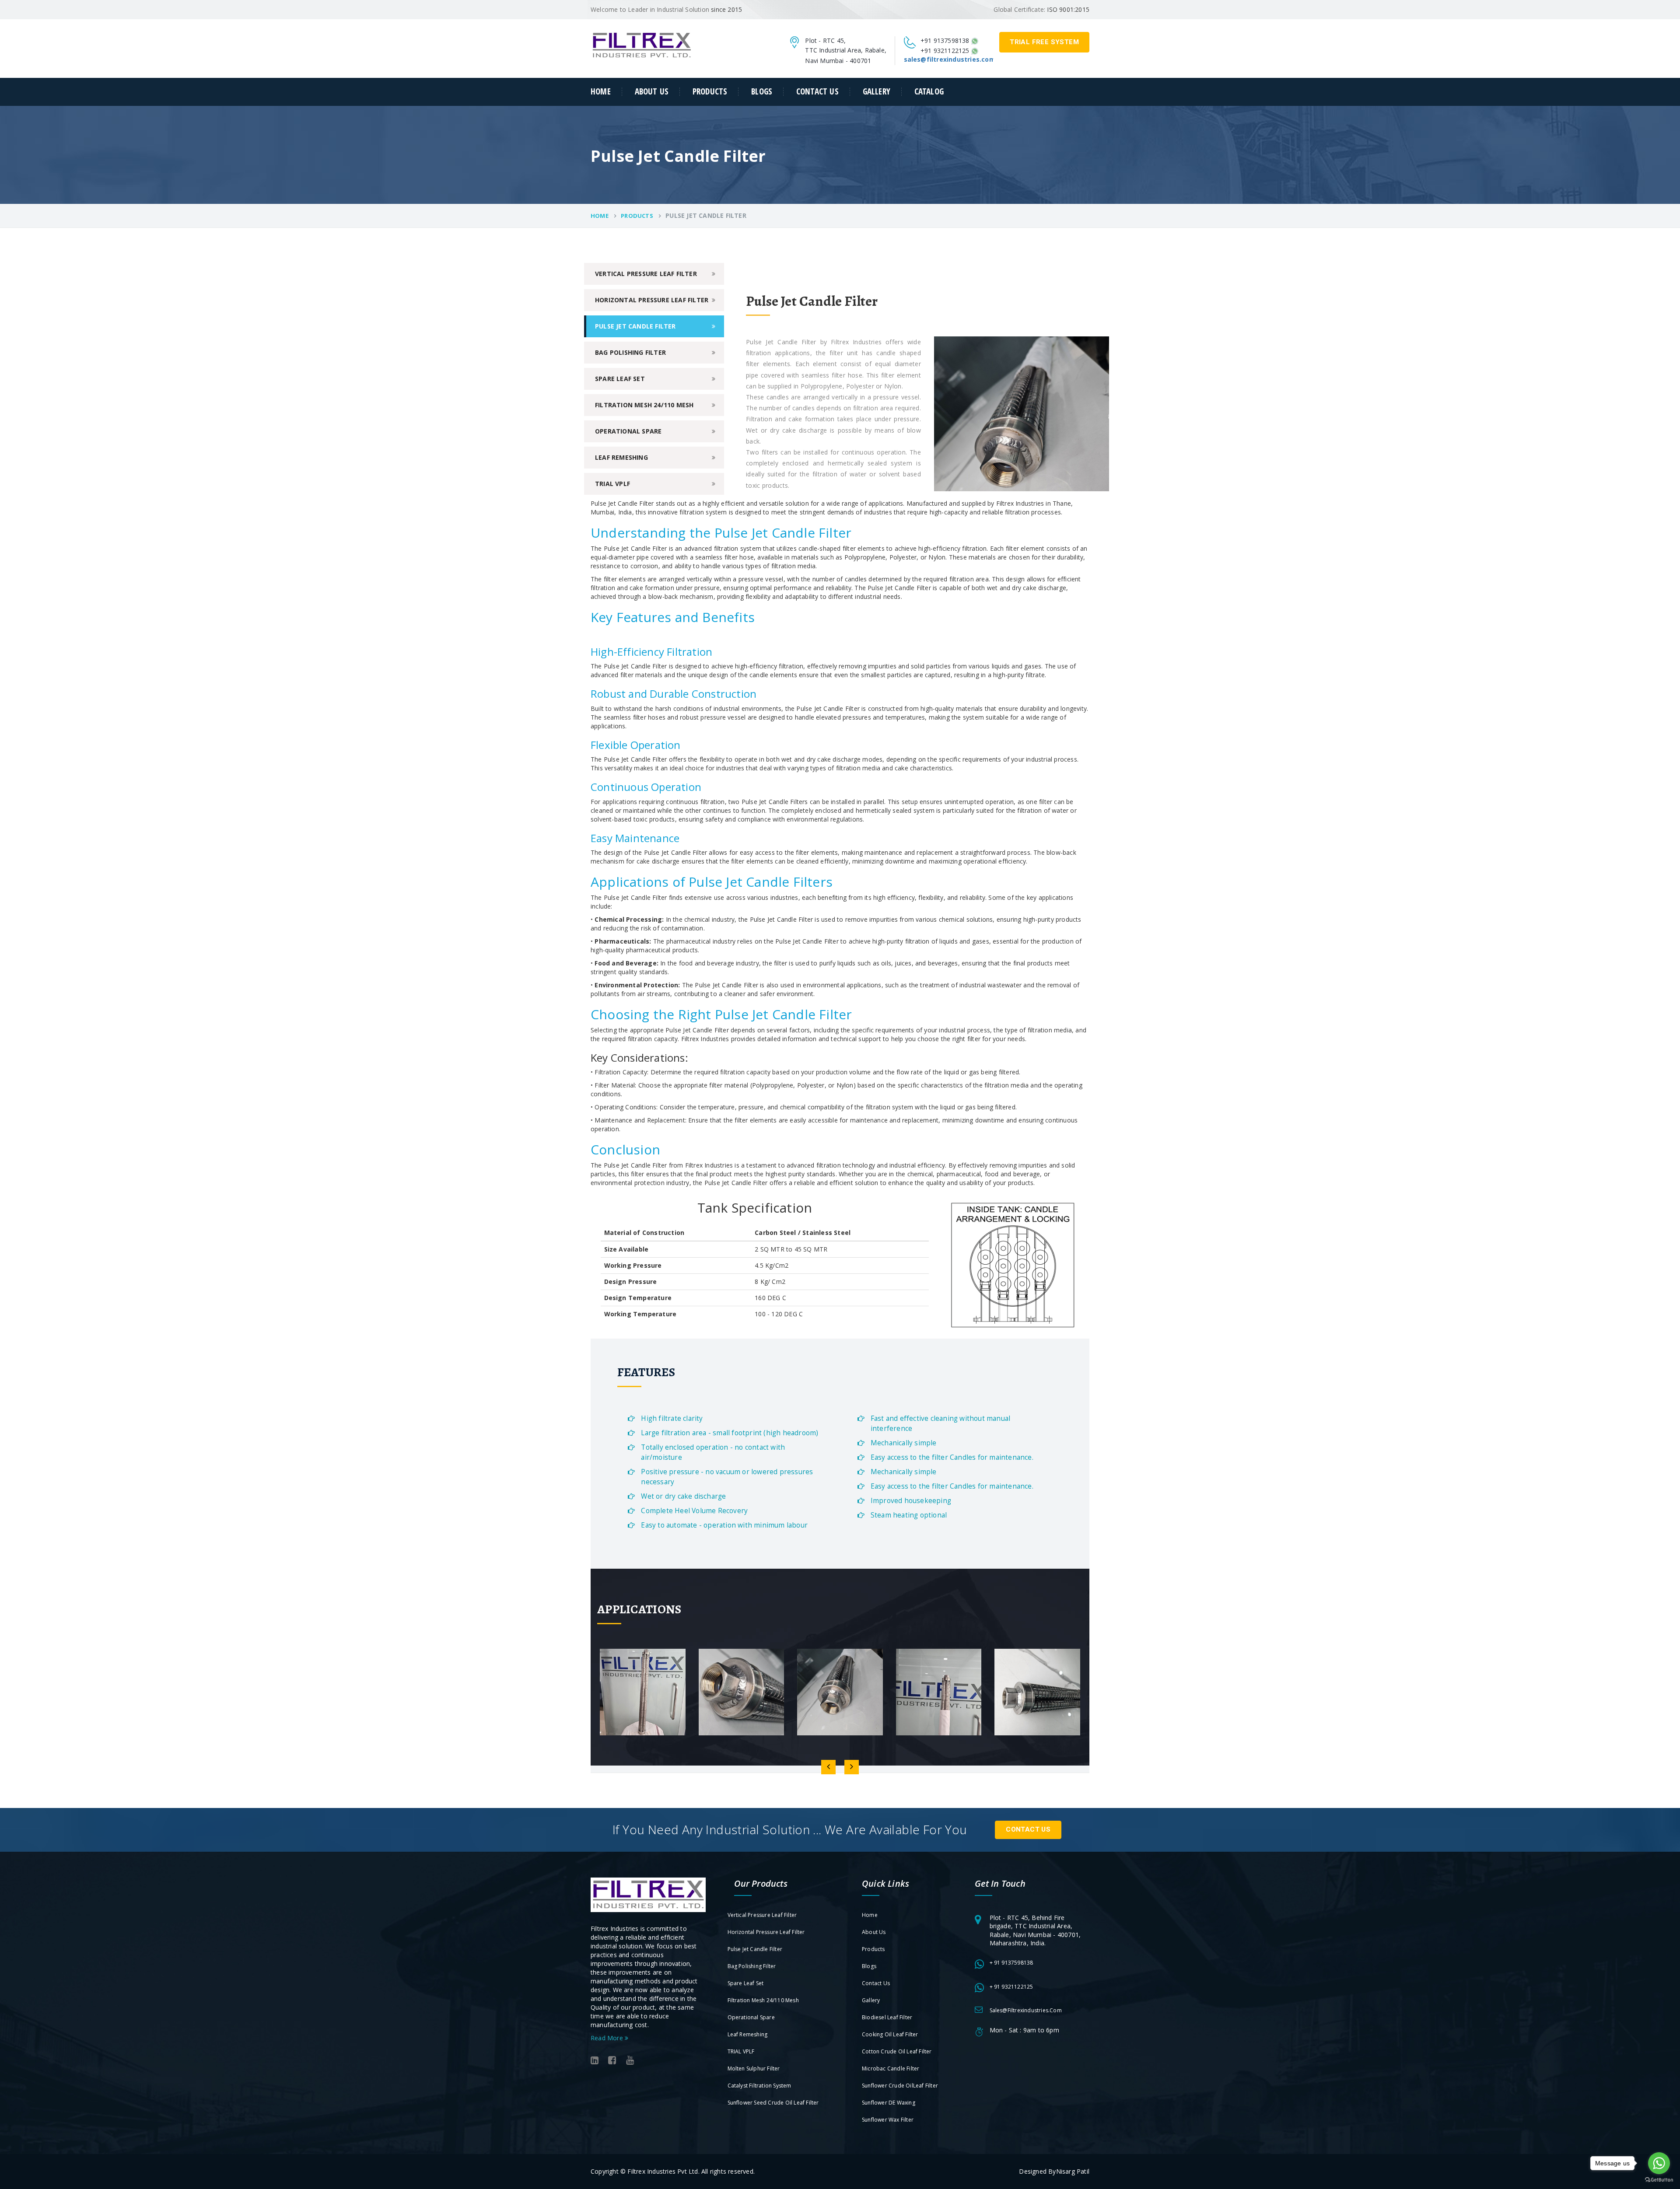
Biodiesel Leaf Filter (887, 2017)
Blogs (762, 92)
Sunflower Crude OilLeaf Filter (900, 2086)
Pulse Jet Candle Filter (635, 326)
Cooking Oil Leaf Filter (890, 2034)
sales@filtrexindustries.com (1026, 2010)
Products (710, 92)
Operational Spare (628, 431)
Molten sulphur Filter (754, 2068)
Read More (608, 2038)
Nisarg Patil (1073, 2171)
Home (601, 92)
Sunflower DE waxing (889, 2103)
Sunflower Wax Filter (888, 2120)
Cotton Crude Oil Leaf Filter (897, 2051)
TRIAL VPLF (612, 484)
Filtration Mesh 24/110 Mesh (644, 405)
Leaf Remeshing (621, 457)
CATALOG (929, 92)
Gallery (877, 92)
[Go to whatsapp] (1659, 2163)
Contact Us (1028, 1829)
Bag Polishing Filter (630, 352)
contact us (817, 92)
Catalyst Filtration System (759, 2086)
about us (652, 92)
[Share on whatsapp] (975, 40)
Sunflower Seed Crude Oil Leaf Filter (773, 2103)
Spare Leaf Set (620, 379)
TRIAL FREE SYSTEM (1044, 42)
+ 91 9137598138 (1011, 1963)
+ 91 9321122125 (1011, 1987)
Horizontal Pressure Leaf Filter (652, 300)
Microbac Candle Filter (891, 2068)
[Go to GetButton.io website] (1659, 2180)
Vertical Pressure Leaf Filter (646, 274)
